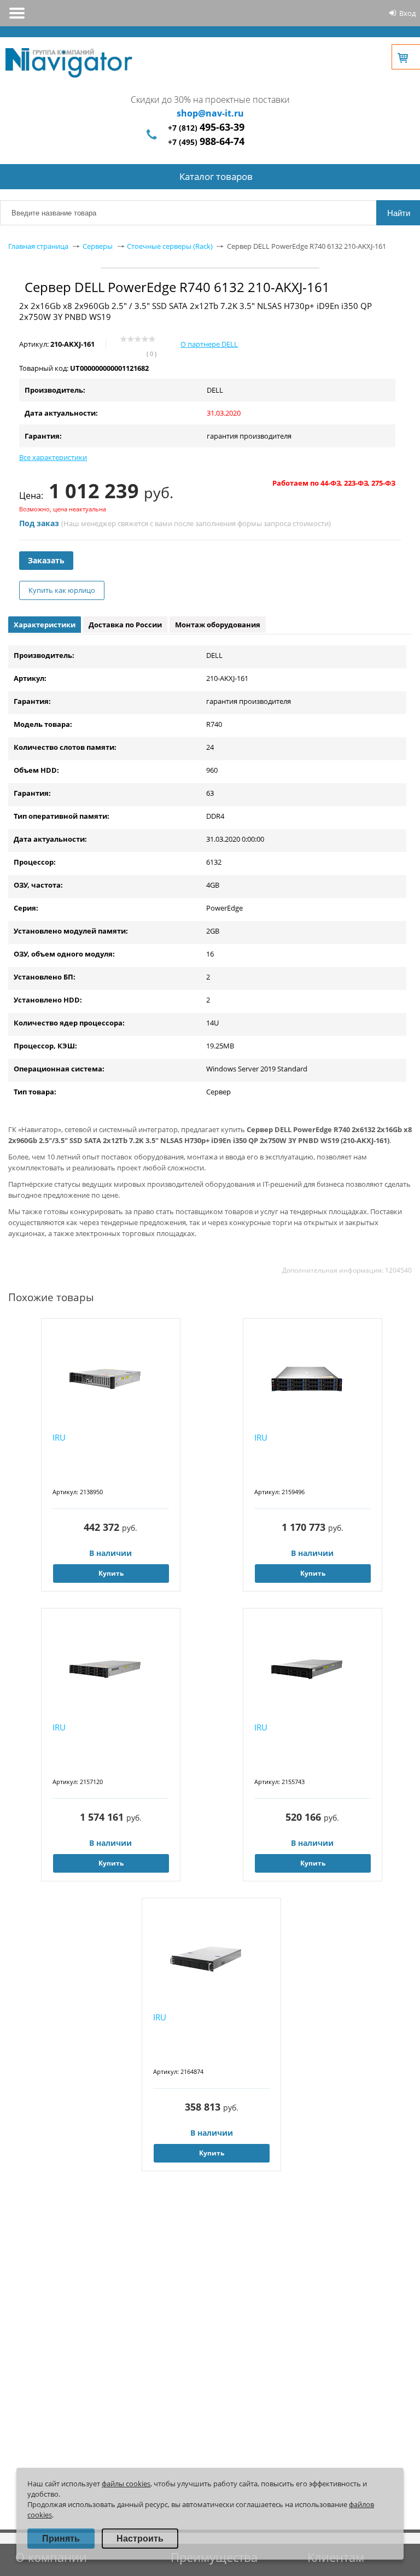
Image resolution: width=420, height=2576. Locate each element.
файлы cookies (126, 2484)
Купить (111, 1573)
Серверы (98, 246)
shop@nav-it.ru (210, 113)
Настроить (140, 2539)
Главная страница (38, 246)
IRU (59, 1437)
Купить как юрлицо (62, 590)
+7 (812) (206, 128)
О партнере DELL (209, 344)
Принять (61, 2539)
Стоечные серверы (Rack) (170, 246)
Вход (407, 13)
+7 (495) (206, 142)
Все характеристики (53, 457)
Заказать (46, 560)
